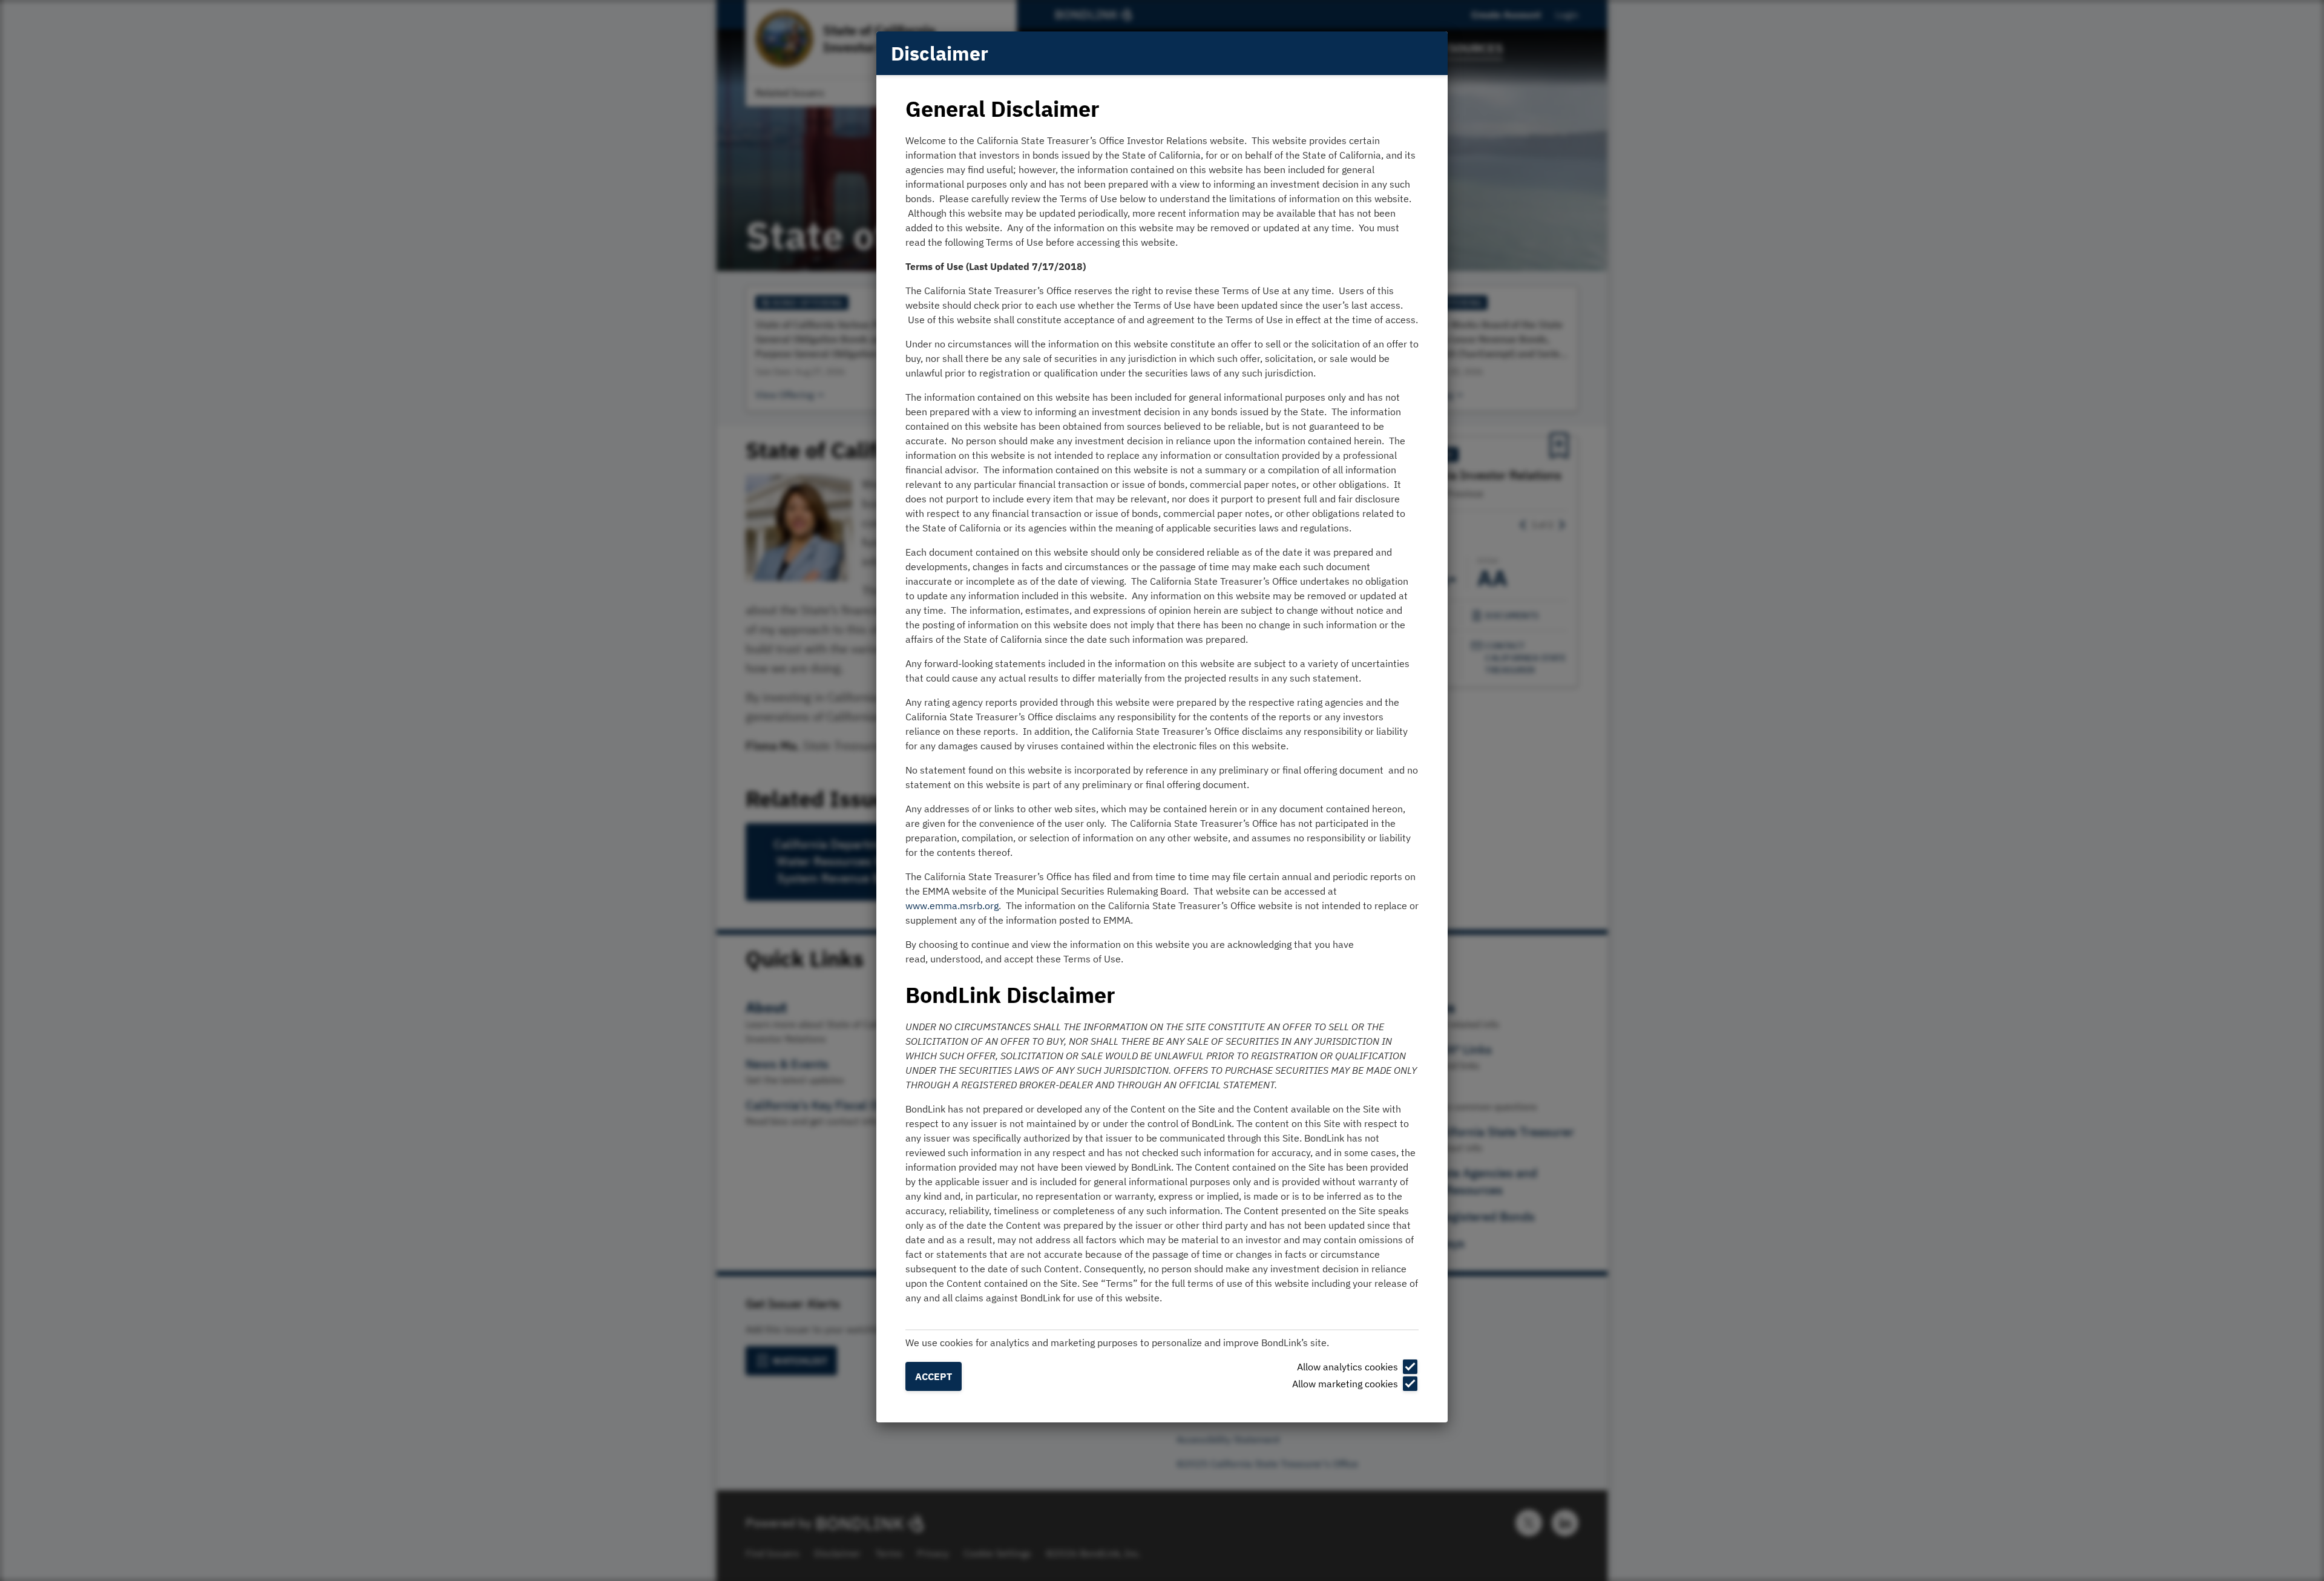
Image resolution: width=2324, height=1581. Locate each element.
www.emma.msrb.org (952, 906)
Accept (934, 1376)
